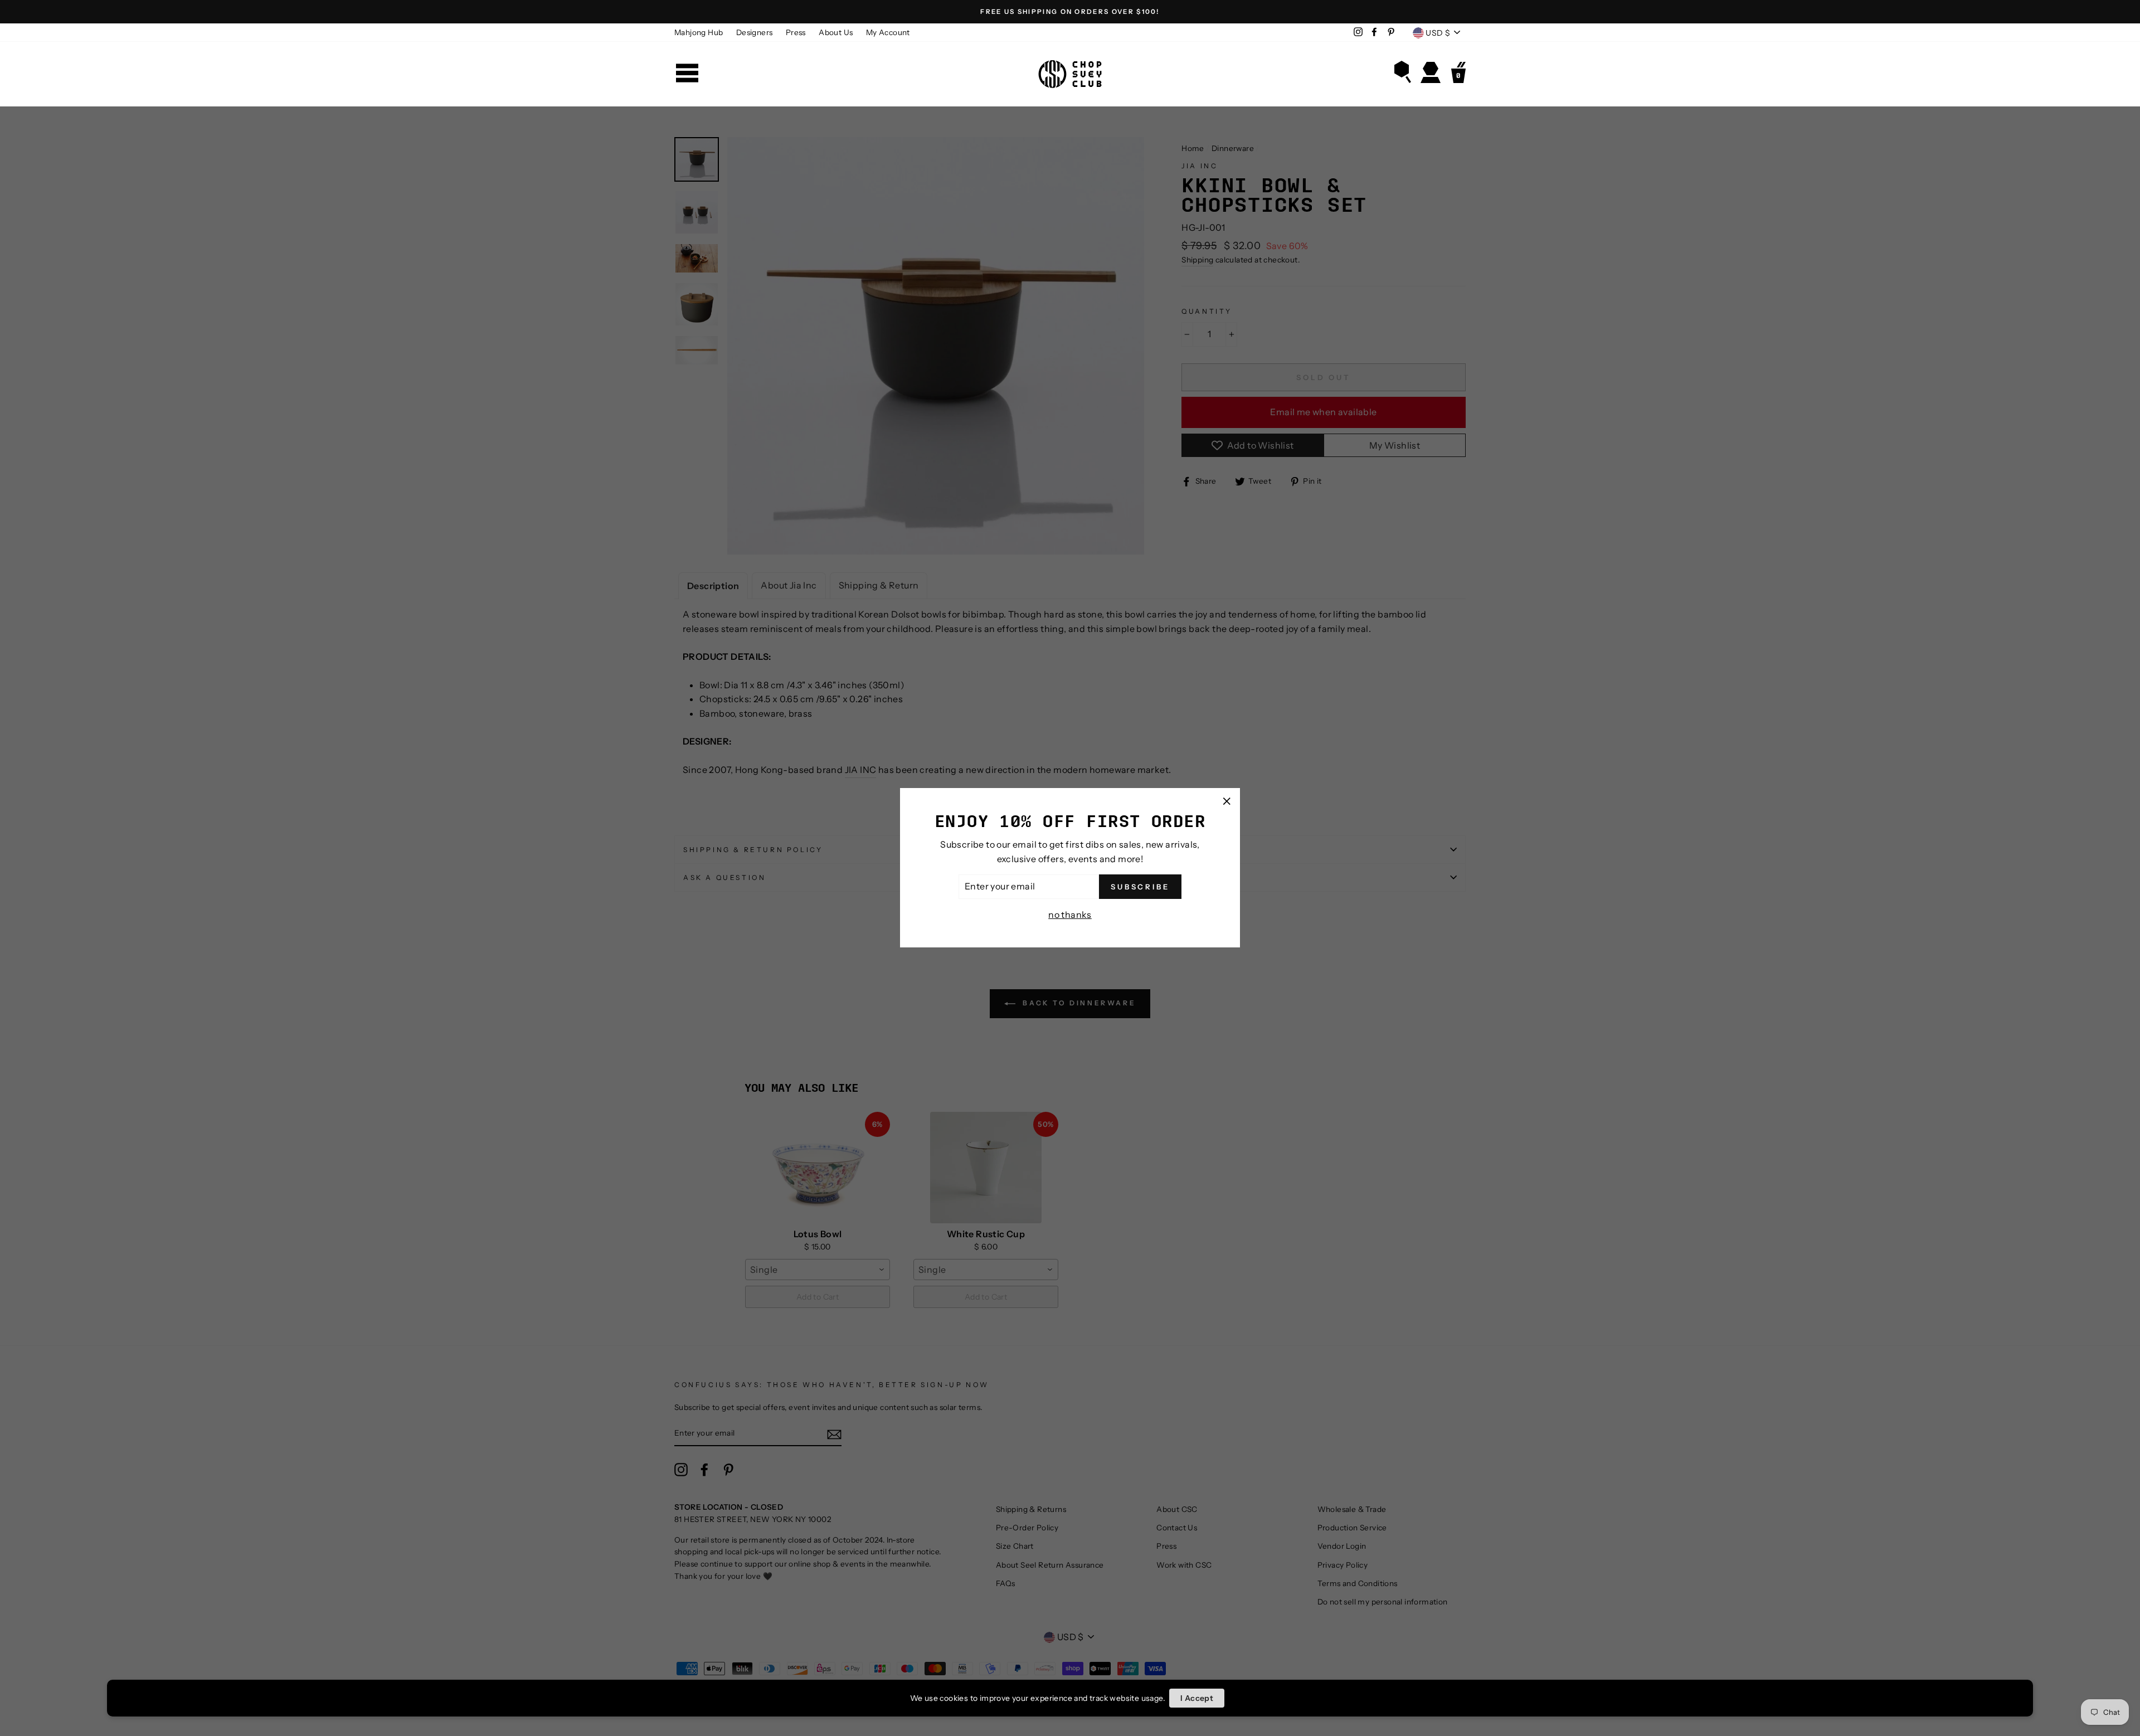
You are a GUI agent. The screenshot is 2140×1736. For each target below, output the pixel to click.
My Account (888, 32)
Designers (755, 32)
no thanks (1070, 915)
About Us (836, 32)
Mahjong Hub (699, 32)
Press (796, 32)
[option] (1070, 12)
